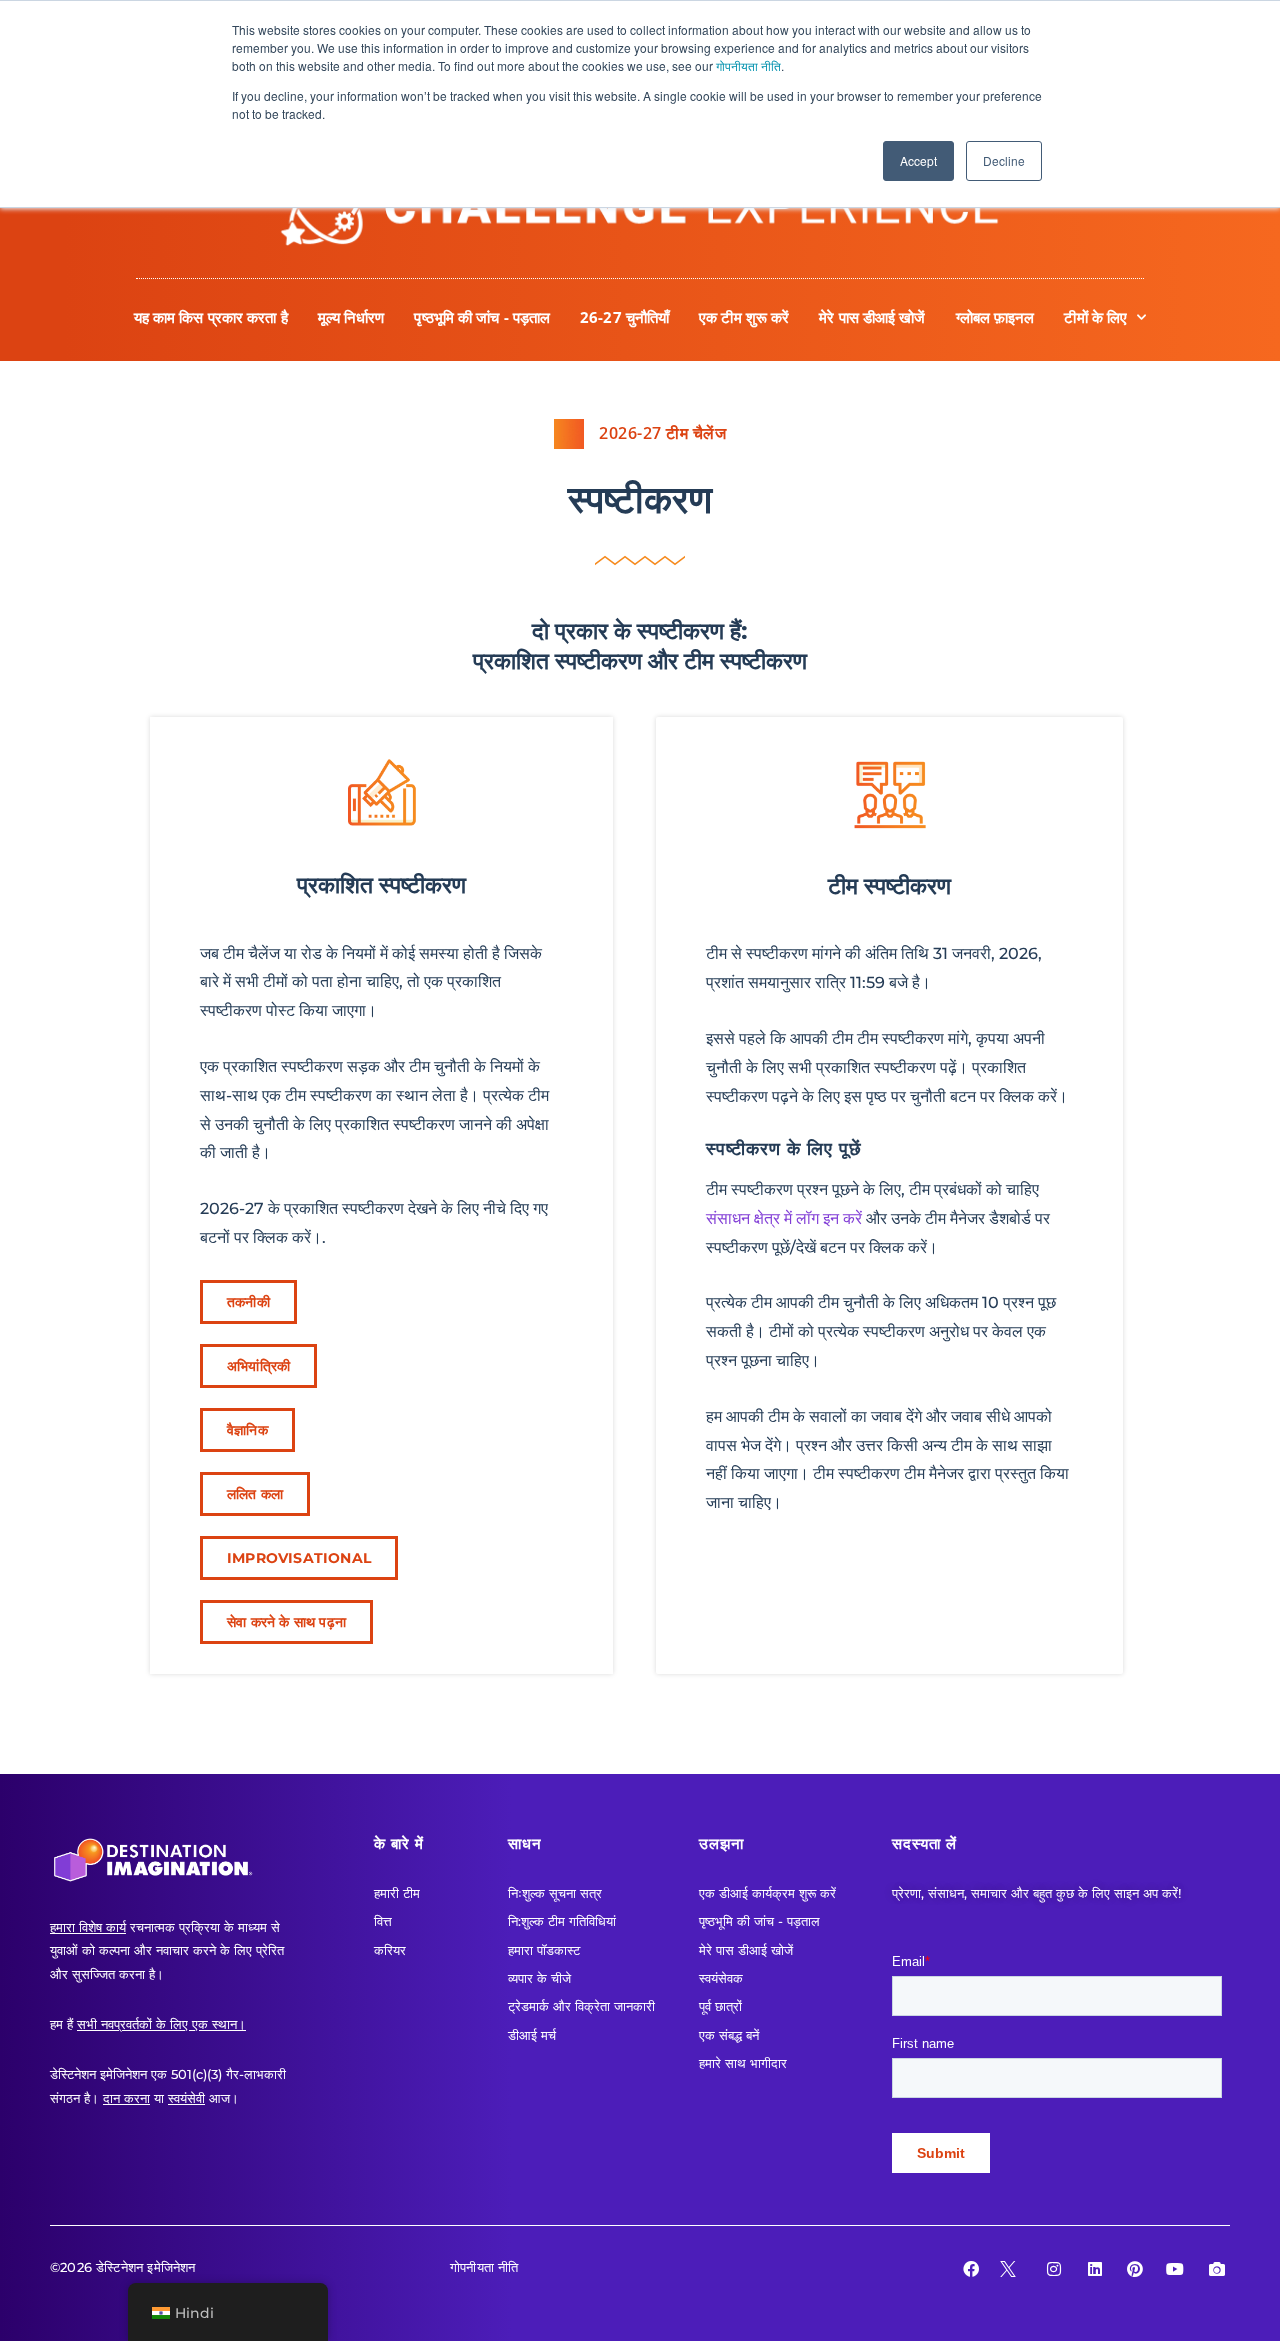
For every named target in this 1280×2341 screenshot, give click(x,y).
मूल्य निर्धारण (351, 317)
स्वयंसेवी (186, 2098)
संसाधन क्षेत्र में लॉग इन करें (784, 1218)
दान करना (126, 2098)
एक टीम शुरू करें (744, 317)
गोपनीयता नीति (748, 65)
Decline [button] (1004, 160)
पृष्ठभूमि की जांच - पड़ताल (482, 317)
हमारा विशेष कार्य (88, 1927)
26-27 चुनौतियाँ (624, 317)
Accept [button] (918, 160)
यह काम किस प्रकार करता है (211, 317)
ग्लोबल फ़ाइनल (995, 317)
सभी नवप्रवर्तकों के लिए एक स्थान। (161, 2024)
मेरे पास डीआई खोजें (872, 317)
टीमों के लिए (1095, 317)
